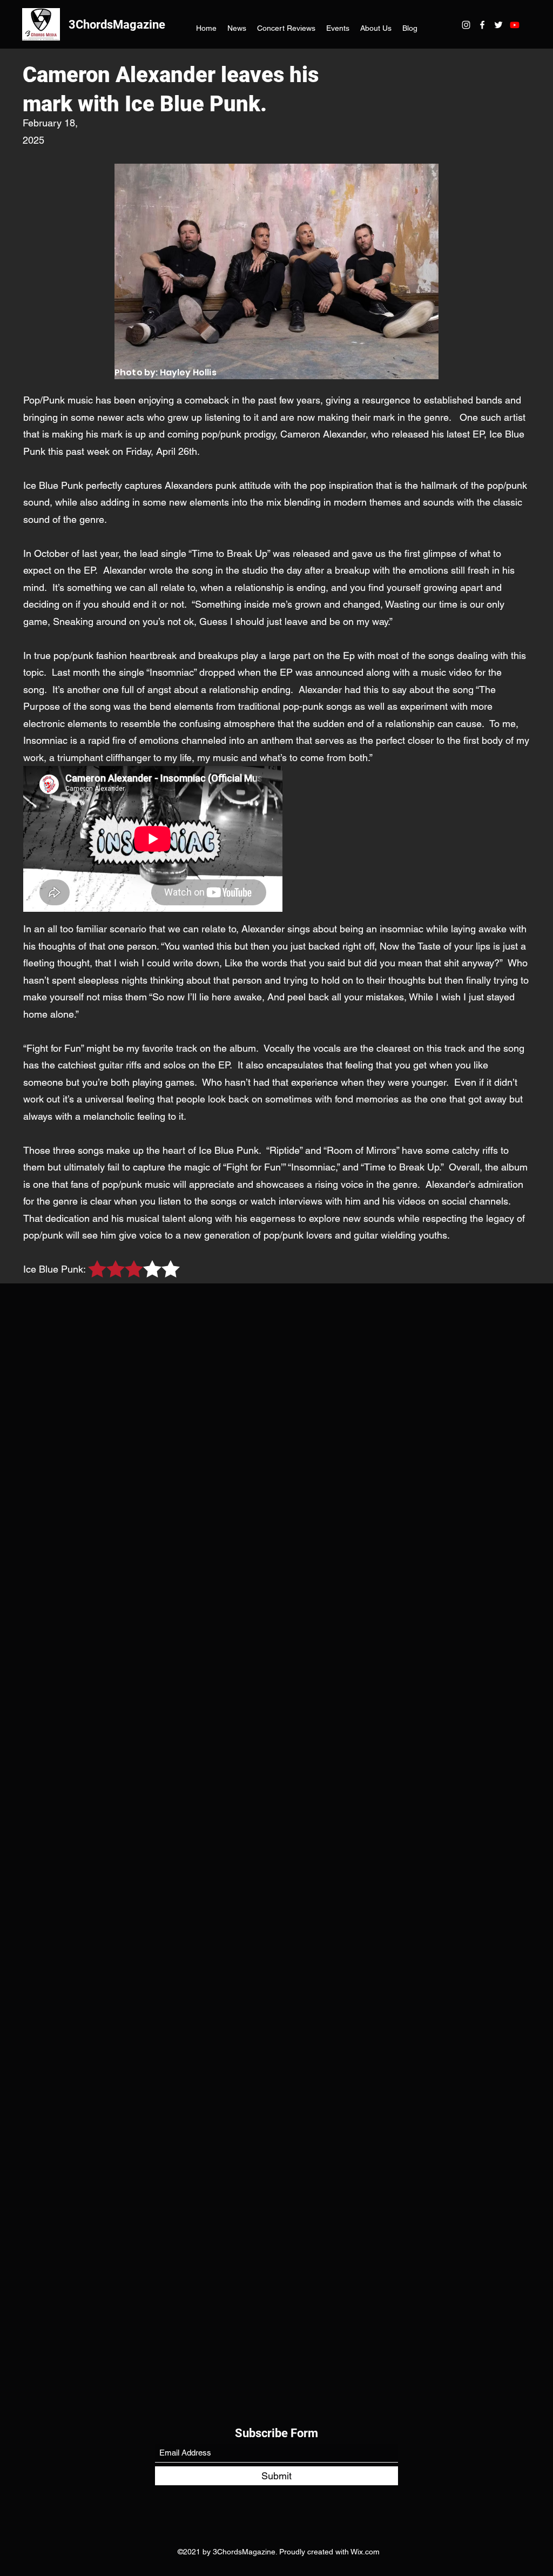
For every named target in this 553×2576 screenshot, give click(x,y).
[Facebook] (482, 25)
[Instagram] (466, 25)
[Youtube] (515, 25)
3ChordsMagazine (117, 25)
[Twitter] (498, 25)
